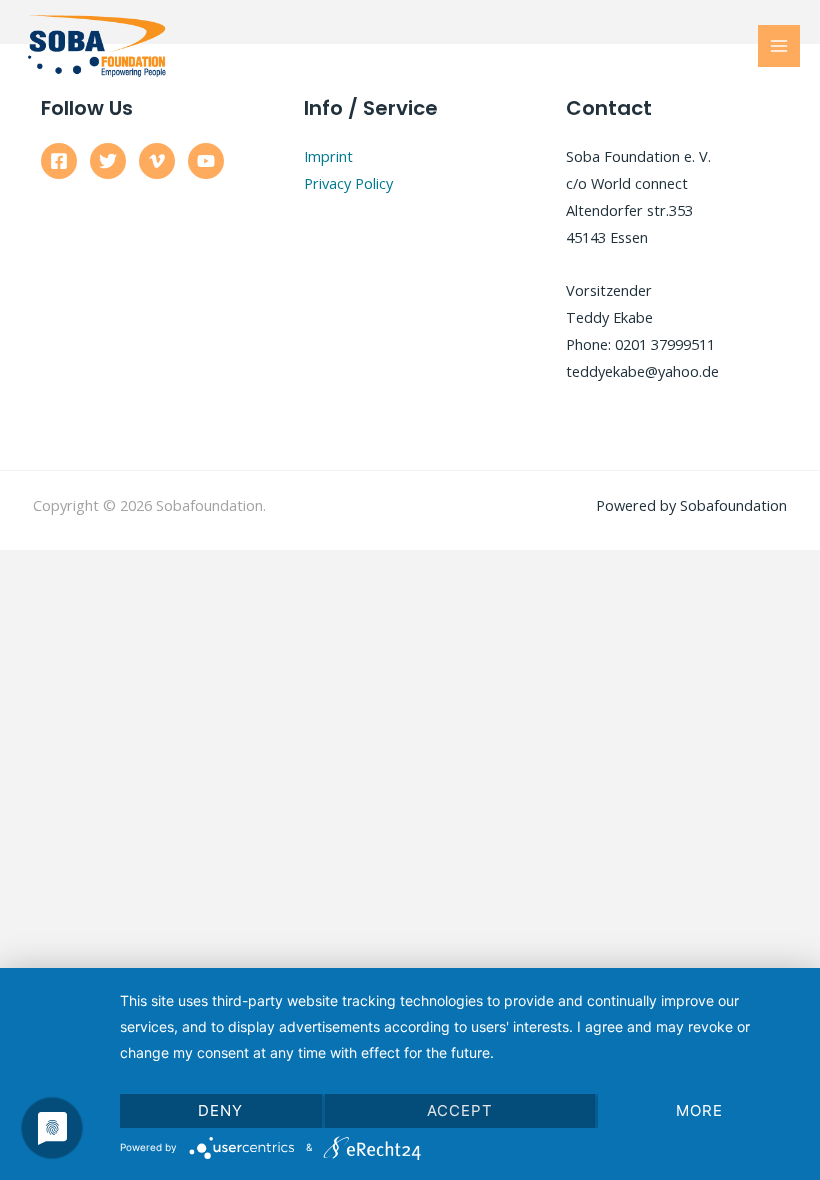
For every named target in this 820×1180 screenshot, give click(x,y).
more (699, 1110)
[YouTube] (206, 161)
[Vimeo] (157, 161)
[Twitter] (108, 161)
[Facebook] (59, 161)
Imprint (328, 156)
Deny (220, 1110)
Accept (460, 1110)
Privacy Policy (348, 183)
